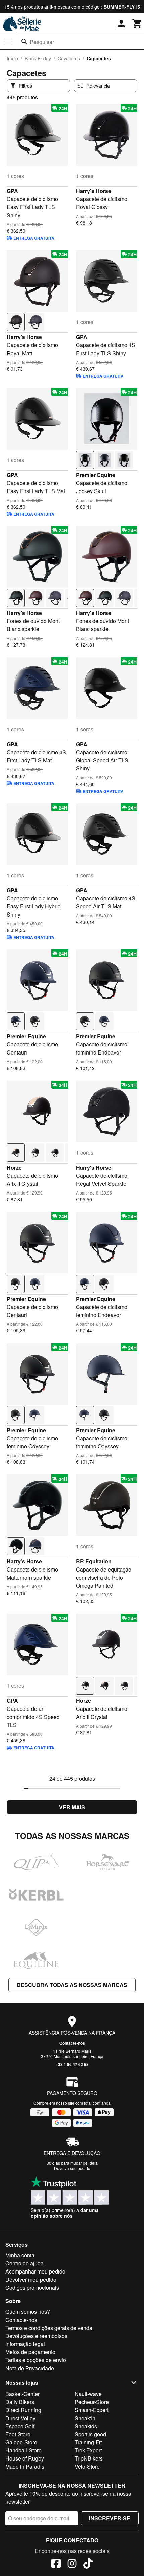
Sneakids (86, 2426)
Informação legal (25, 2344)
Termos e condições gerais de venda (49, 2328)
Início (12, 58)
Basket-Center (22, 2394)
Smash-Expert (92, 2410)
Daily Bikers (20, 2402)
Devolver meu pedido (31, 2279)
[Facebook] (56, 2564)
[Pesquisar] (24, 42)
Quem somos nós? (28, 2312)
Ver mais (72, 1807)
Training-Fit (88, 2442)
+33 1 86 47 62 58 (72, 2064)
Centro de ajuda (24, 2263)
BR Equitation (94, 1561)
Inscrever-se (110, 2518)
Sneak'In (85, 2418)
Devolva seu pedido (72, 2168)
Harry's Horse (94, 191)
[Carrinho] (137, 24)
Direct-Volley (20, 2418)
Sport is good (90, 2434)
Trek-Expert (88, 2450)
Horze (14, 1167)
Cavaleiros (69, 58)
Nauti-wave (88, 2394)
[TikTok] (88, 2564)
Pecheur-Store (92, 2402)
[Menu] (8, 42)
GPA (12, 191)
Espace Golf (20, 2426)
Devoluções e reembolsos (36, 2336)
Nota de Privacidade (30, 2368)
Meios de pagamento (30, 2352)
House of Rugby (25, 2458)
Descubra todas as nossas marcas (72, 1985)
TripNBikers (89, 2458)
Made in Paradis (25, 2466)
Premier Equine (96, 475)
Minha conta (20, 2255)
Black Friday (38, 58)
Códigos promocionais (32, 2287)
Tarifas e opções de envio (36, 2360)
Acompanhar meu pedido (35, 2271)
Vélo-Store (87, 2466)
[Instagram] (72, 2564)
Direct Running (23, 2410)
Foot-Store (18, 2434)
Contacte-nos (72, 2043)
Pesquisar (42, 42)
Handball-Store (23, 2450)
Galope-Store (21, 2442)
